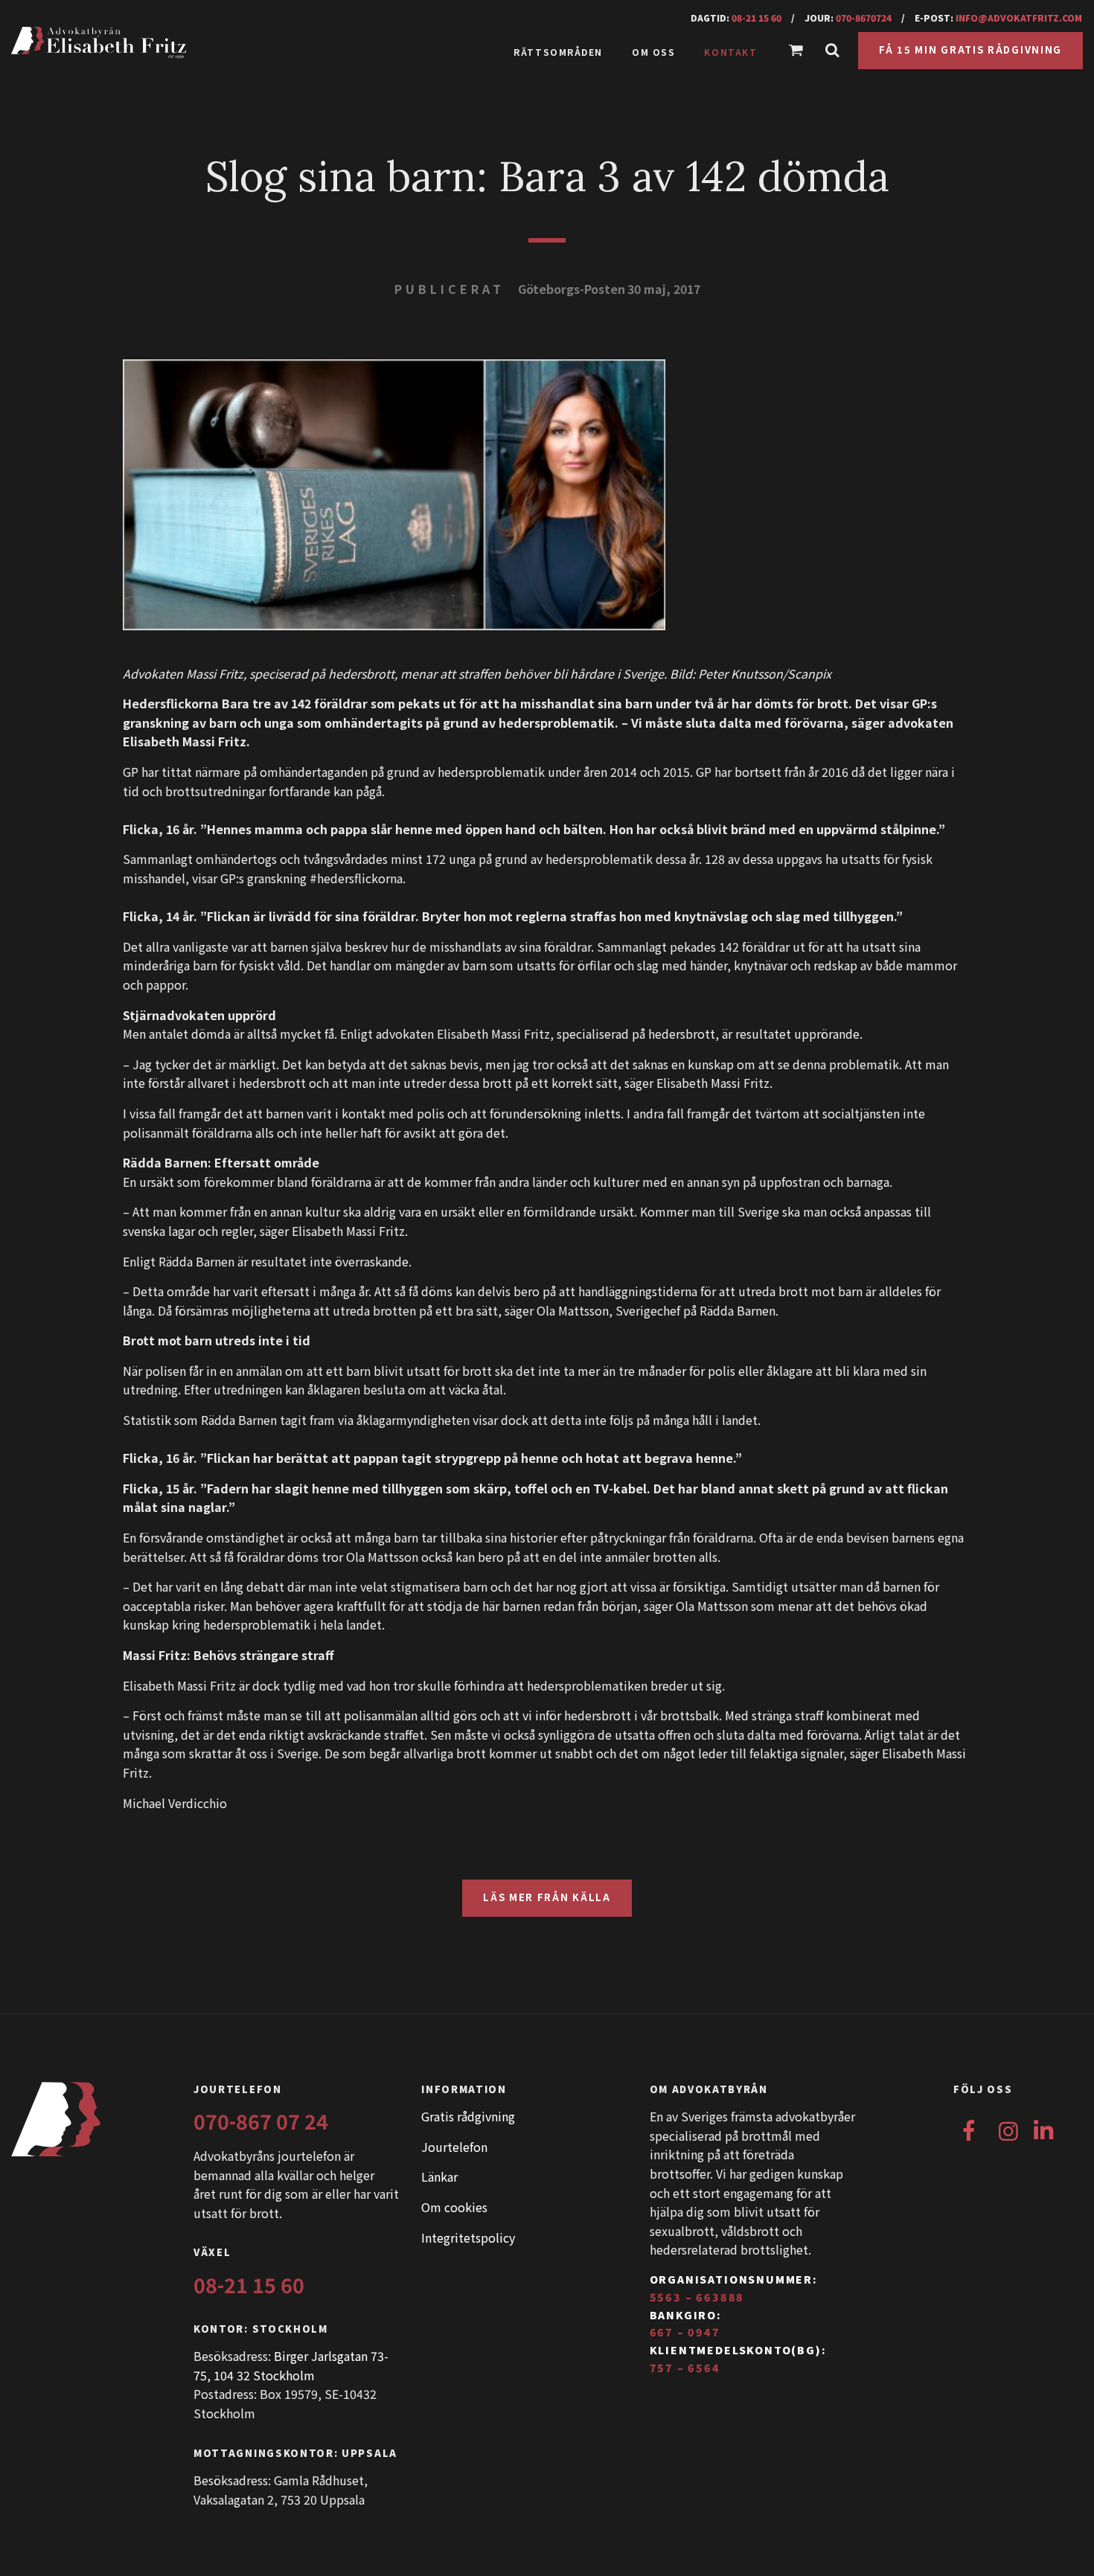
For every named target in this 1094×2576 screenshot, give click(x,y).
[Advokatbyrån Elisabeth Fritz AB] (158, 43)
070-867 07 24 (261, 2121)
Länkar (439, 2176)
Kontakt (730, 52)
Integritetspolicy (468, 2237)
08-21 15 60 (756, 17)
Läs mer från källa (547, 1897)
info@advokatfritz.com (1019, 17)
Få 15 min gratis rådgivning (970, 49)
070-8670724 (864, 17)
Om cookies (454, 2207)
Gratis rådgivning (468, 2116)
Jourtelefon (454, 2147)
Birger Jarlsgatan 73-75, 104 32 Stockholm (291, 2365)
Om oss (653, 52)
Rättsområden (558, 52)
